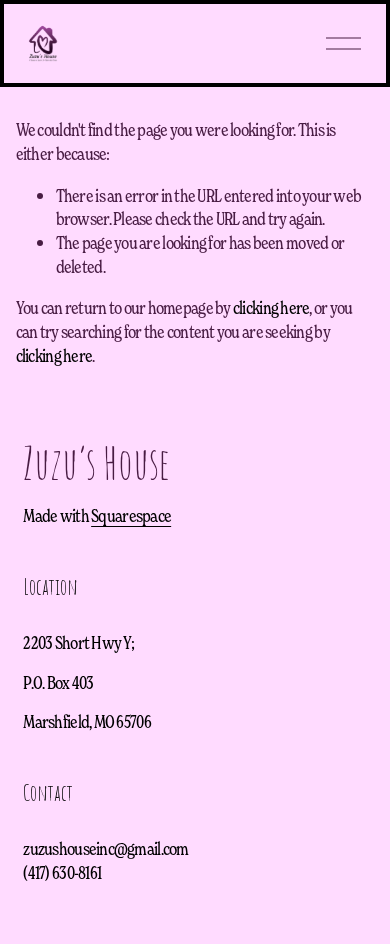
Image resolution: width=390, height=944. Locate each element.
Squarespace (131, 515)
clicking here (271, 307)
